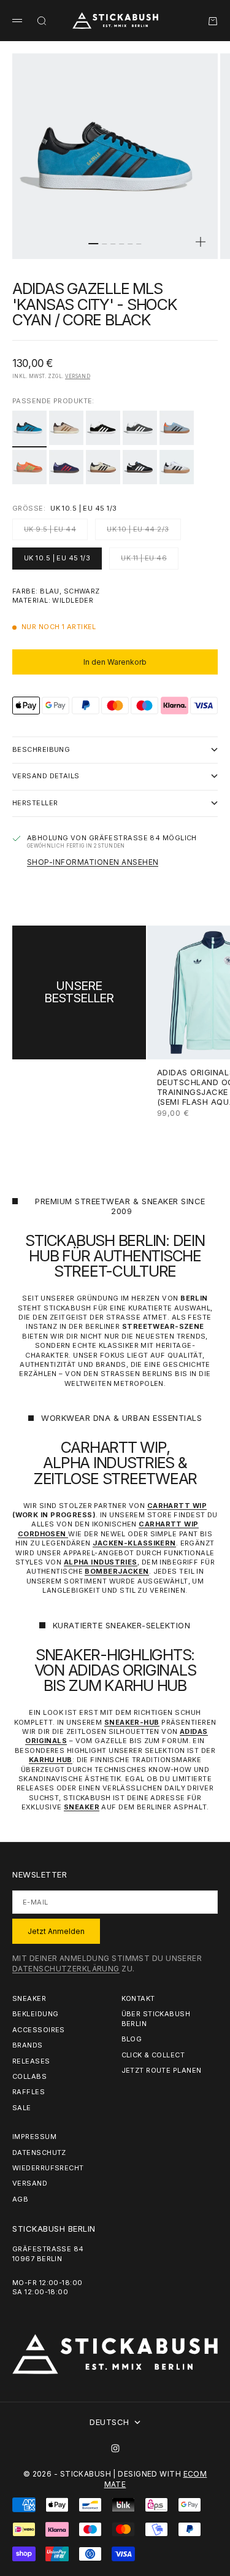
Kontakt (138, 1998)
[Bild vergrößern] (201, 242)
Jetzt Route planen (162, 2070)
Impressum (34, 2137)
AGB (20, 2199)
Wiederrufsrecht (48, 2168)
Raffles (29, 2092)
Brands (28, 2045)
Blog (132, 2039)
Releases (31, 2061)
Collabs (29, 2076)
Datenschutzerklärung (66, 1969)
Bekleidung (35, 2014)
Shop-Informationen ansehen (93, 862)
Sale (22, 2108)
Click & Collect (153, 2055)
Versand (78, 376)
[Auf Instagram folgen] (115, 2448)
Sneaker (29, 1998)
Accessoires (39, 2030)
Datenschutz (39, 2152)
